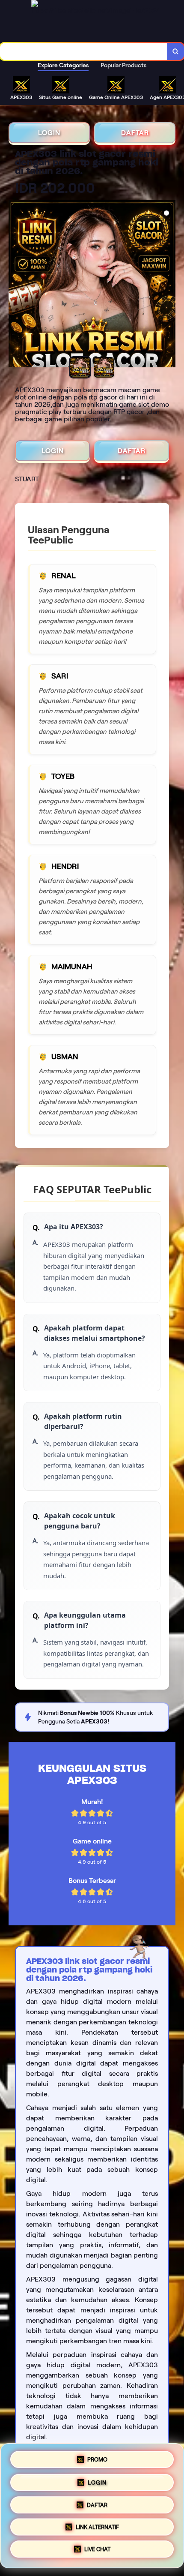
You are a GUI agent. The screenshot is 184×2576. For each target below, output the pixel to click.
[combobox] (84, 51)
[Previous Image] (15, 285)
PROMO (97, 2457)
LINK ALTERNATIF (97, 2526)
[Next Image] (169, 285)
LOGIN (49, 133)
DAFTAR (135, 133)
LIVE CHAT (97, 2550)
